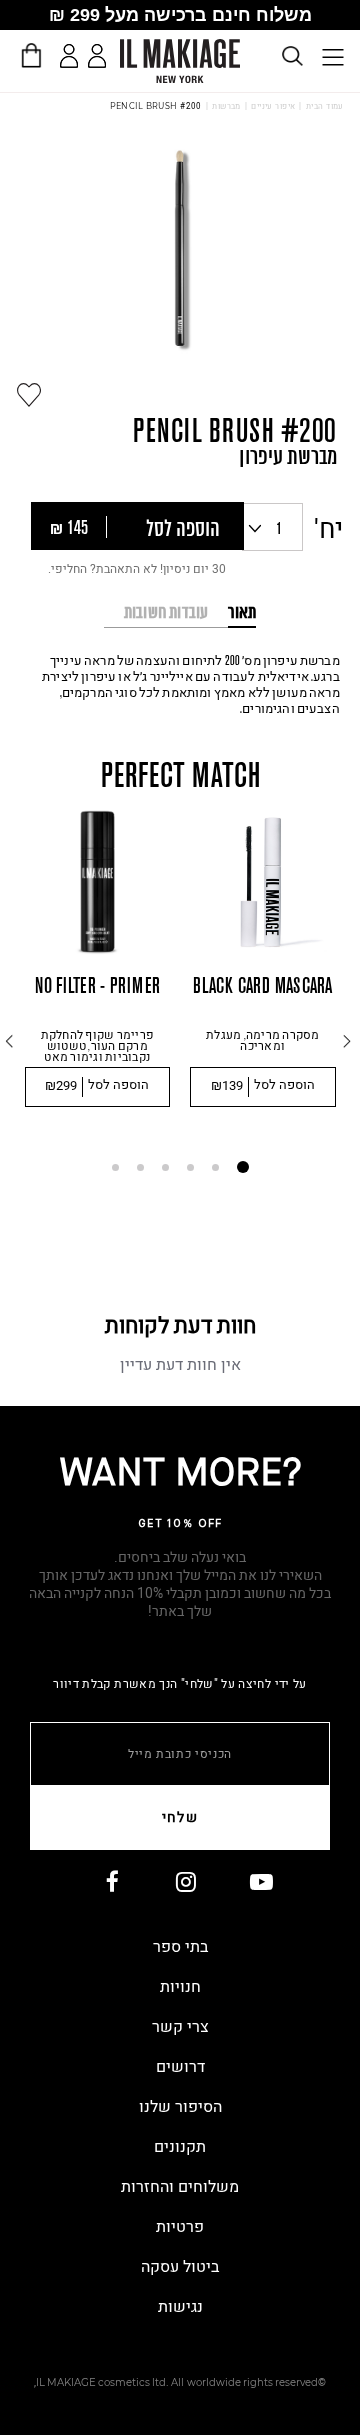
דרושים (180, 2067)
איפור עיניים (273, 106)
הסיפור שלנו (180, 2107)
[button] (137, 526)
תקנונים (180, 2147)
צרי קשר (180, 2027)
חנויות (180, 1987)
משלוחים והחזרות (180, 2187)
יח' (329, 530)
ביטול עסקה (180, 2267)
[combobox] (272, 527)
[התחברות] (70, 56)
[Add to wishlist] (29, 395)
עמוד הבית (325, 106)
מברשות (226, 106)
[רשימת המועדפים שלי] (100, 59)
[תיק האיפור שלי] (30, 55)
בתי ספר (180, 1947)
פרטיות (180, 2227)
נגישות (180, 2307)
